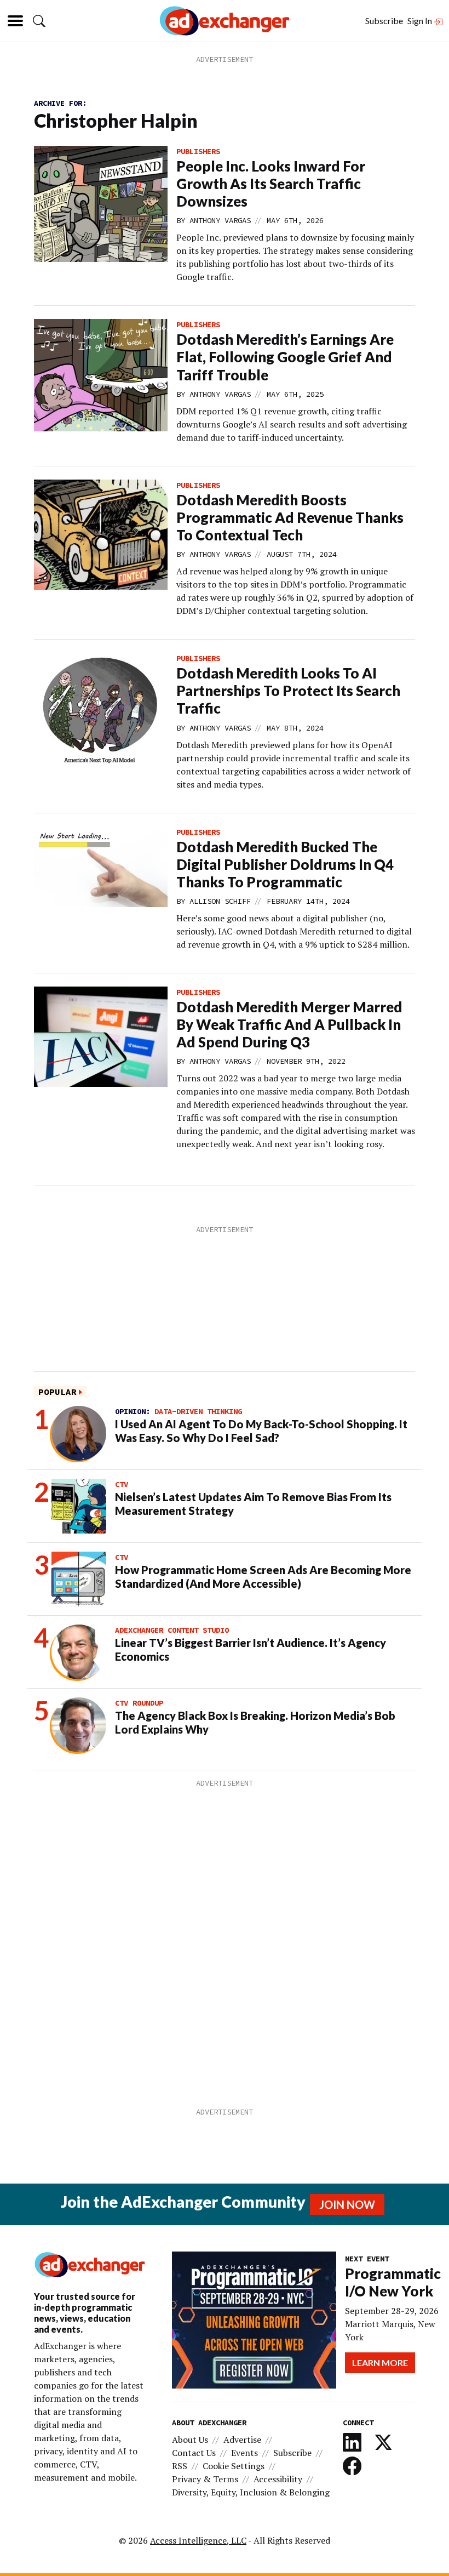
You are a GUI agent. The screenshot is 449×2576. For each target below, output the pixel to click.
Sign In (421, 21)
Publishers (198, 151)
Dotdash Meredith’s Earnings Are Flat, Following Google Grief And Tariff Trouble (285, 357)
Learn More (380, 2363)
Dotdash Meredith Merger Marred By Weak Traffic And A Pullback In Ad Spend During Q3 (289, 1024)
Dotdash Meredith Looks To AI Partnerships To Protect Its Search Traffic (288, 691)
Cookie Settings (234, 2466)
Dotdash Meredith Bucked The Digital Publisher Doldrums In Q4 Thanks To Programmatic (285, 864)
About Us (190, 2440)
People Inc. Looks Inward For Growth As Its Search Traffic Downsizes (271, 184)
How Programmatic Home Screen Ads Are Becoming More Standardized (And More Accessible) (263, 1577)
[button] (39, 21)
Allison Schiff (220, 901)
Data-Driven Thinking (198, 1411)
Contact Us (194, 2453)
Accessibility (278, 2479)
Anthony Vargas (220, 220)
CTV (122, 1484)
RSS (180, 2466)
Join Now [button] (347, 2204)
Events (244, 2453)
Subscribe (384, 21)
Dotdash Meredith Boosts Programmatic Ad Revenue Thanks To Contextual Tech (290, 517)
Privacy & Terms (205, 2479)
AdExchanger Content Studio (172, 1630)
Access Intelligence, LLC (198, 2540)
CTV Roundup (139, 1703)
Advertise (242, 2440)
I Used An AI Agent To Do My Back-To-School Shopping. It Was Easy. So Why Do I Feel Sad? (261, 1431)
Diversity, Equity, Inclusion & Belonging (251, 2492)
